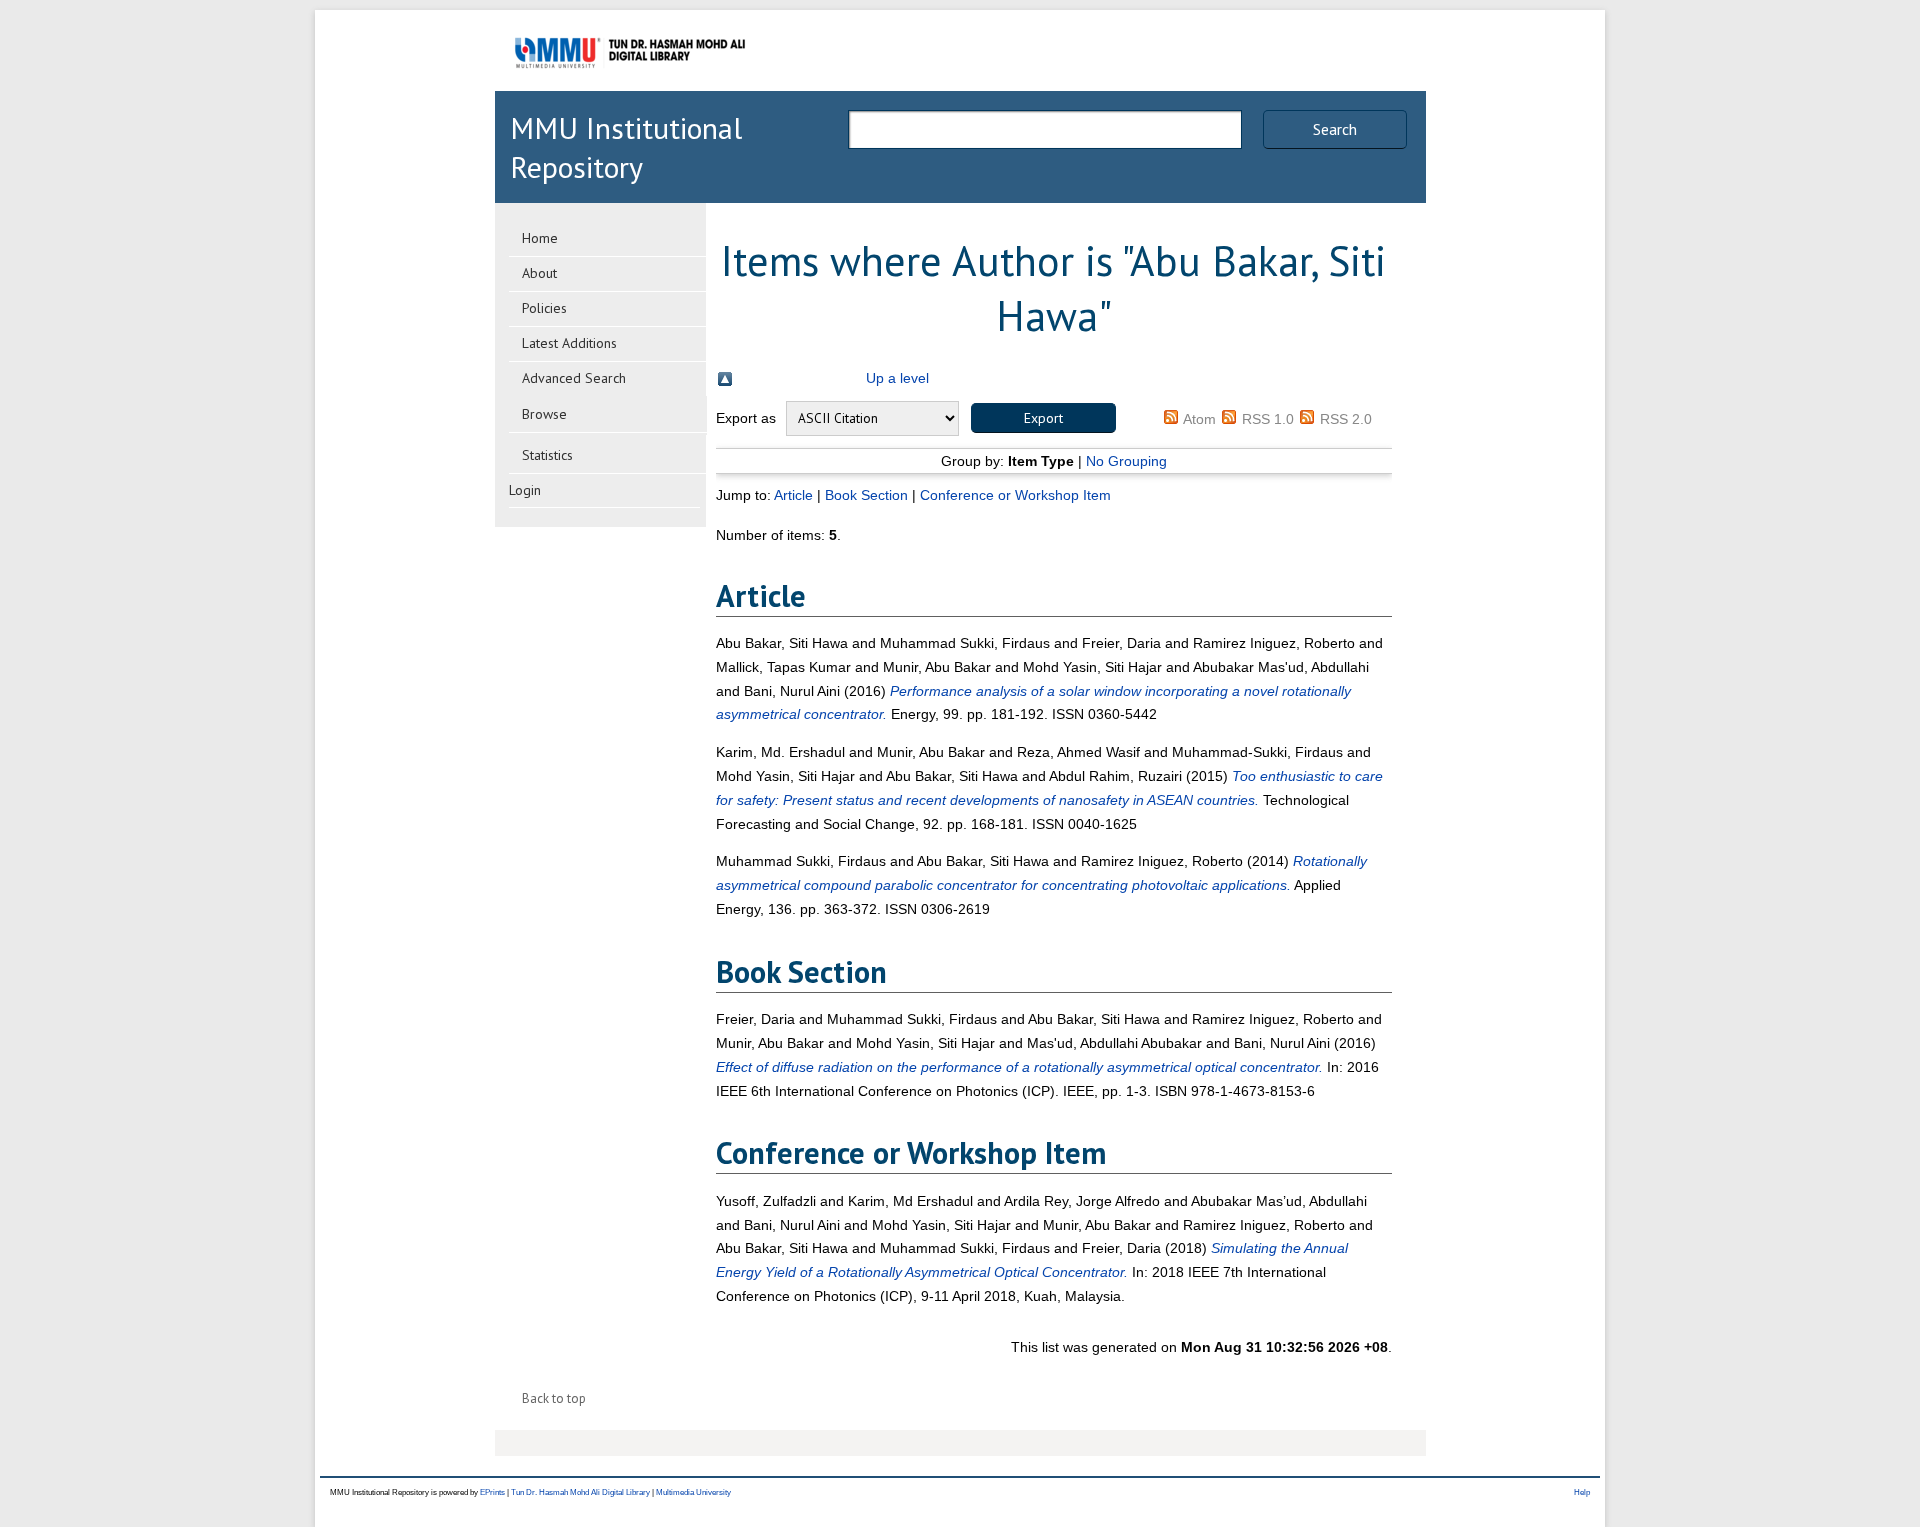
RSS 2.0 (1346, 419)
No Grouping (1126, 461)
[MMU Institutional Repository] (630, 87)
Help (1582, 1492)
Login (525, 490)
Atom (1199, 419)
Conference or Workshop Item (1015, 495)
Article (793, 495)
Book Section (866, 495)
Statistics (547, 455)
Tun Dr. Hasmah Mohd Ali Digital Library (580, 1492)
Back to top (554, 1398)
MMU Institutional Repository (626, 147)
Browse (544, 414)
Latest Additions (569, 343)
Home (540, 238)
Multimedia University (693, 1492)
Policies (544, 308)
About (539, 273)
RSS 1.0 (1268, 419)
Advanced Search (574, 378)
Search (1335, 129)
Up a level (897, 378)
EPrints (492, 1492)
